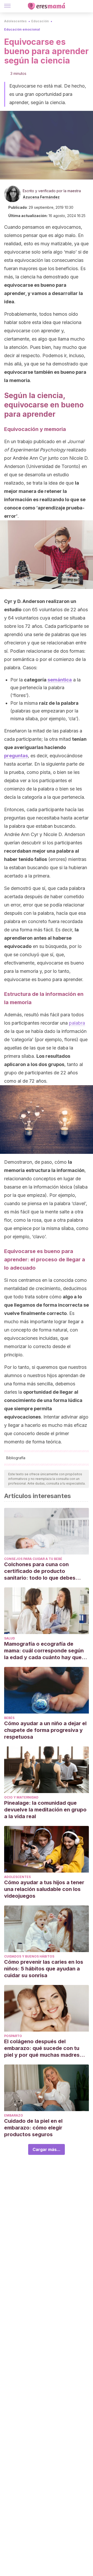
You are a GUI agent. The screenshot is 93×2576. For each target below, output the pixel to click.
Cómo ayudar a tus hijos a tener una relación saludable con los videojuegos (44, 1889)
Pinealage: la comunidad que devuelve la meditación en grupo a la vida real (45, 1810)
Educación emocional (22, 29)
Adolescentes (15, 21)
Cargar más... (47, 2149)
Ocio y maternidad (21, 1797)
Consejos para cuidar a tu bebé (33, 1559)
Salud (10, 1638)
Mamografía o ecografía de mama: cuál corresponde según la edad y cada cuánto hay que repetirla (44, 1651)
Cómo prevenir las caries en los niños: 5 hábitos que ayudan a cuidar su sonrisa (44, 1969)
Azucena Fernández (41, 197)
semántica (60, 680)
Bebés (9, 1718)
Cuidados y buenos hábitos (29, 1956)
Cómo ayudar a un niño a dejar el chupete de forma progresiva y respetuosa (45, 1730)
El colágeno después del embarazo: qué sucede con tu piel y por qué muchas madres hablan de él (42, 2048)
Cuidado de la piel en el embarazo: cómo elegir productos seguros (33, 2128)
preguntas (16, 756)
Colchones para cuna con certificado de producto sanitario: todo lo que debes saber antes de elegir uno (40, 1571)
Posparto (13, 2036)
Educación (40, 21)
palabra (77, 1023)
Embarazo (14, 2115)
